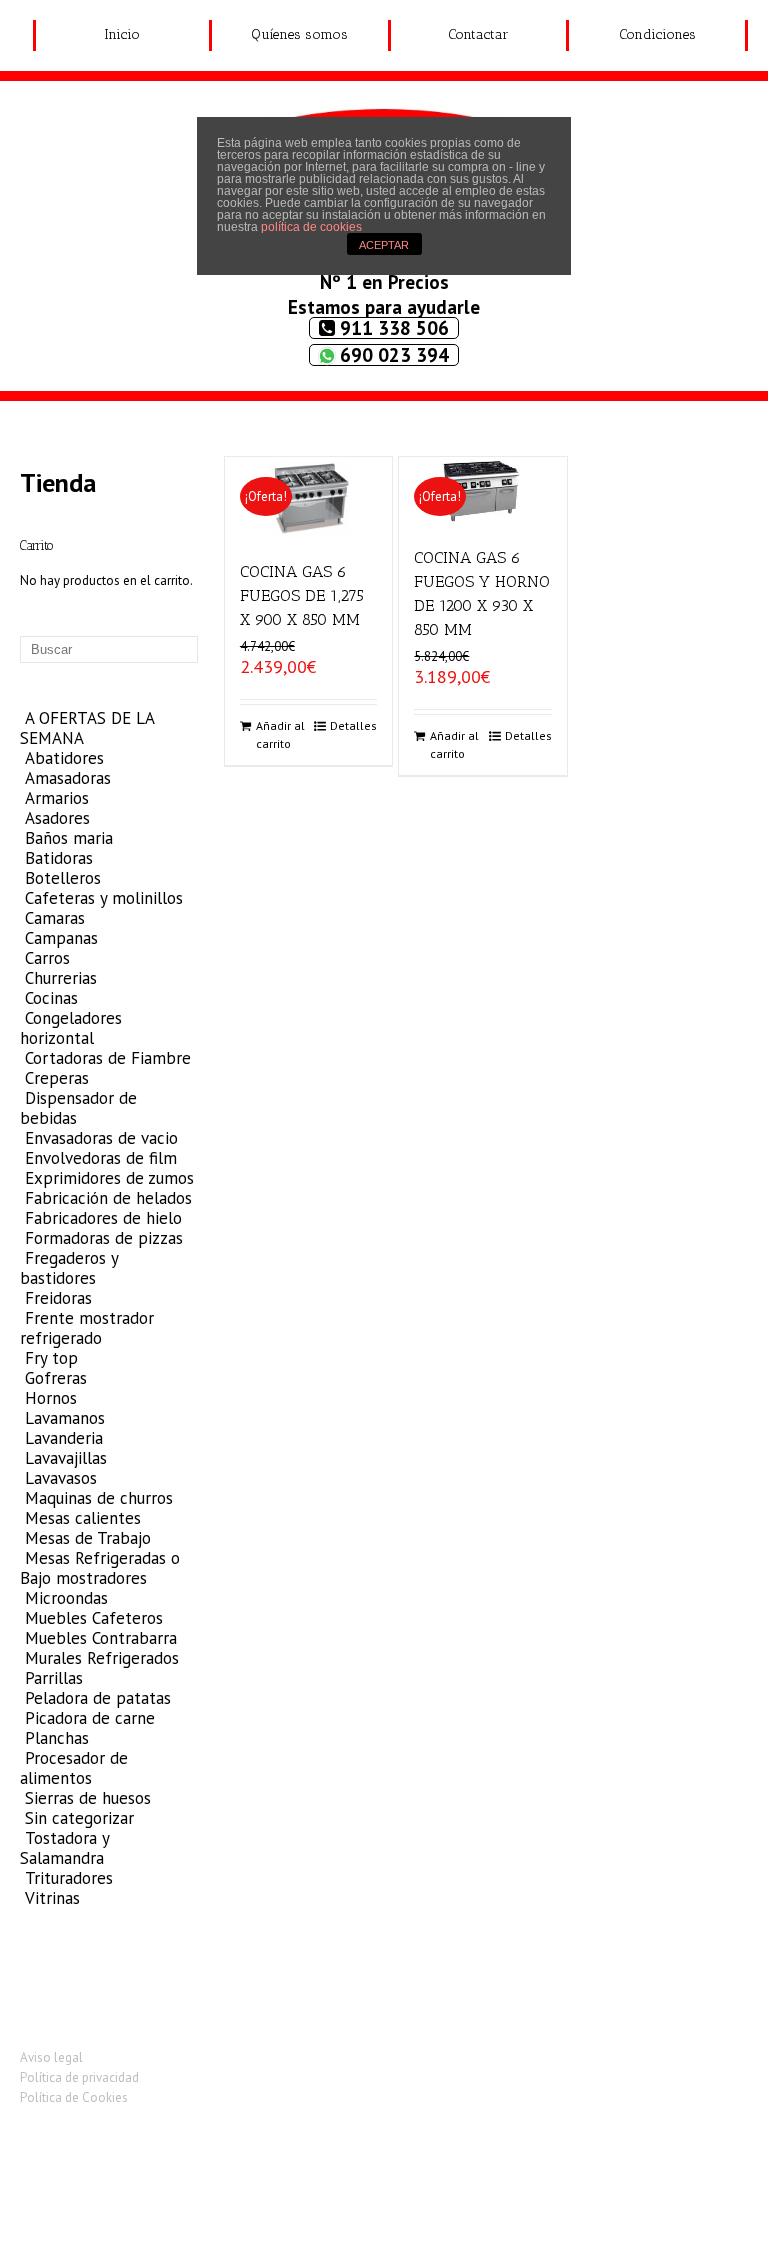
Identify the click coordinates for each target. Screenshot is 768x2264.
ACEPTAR (384, 245)
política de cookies (311, 227)
